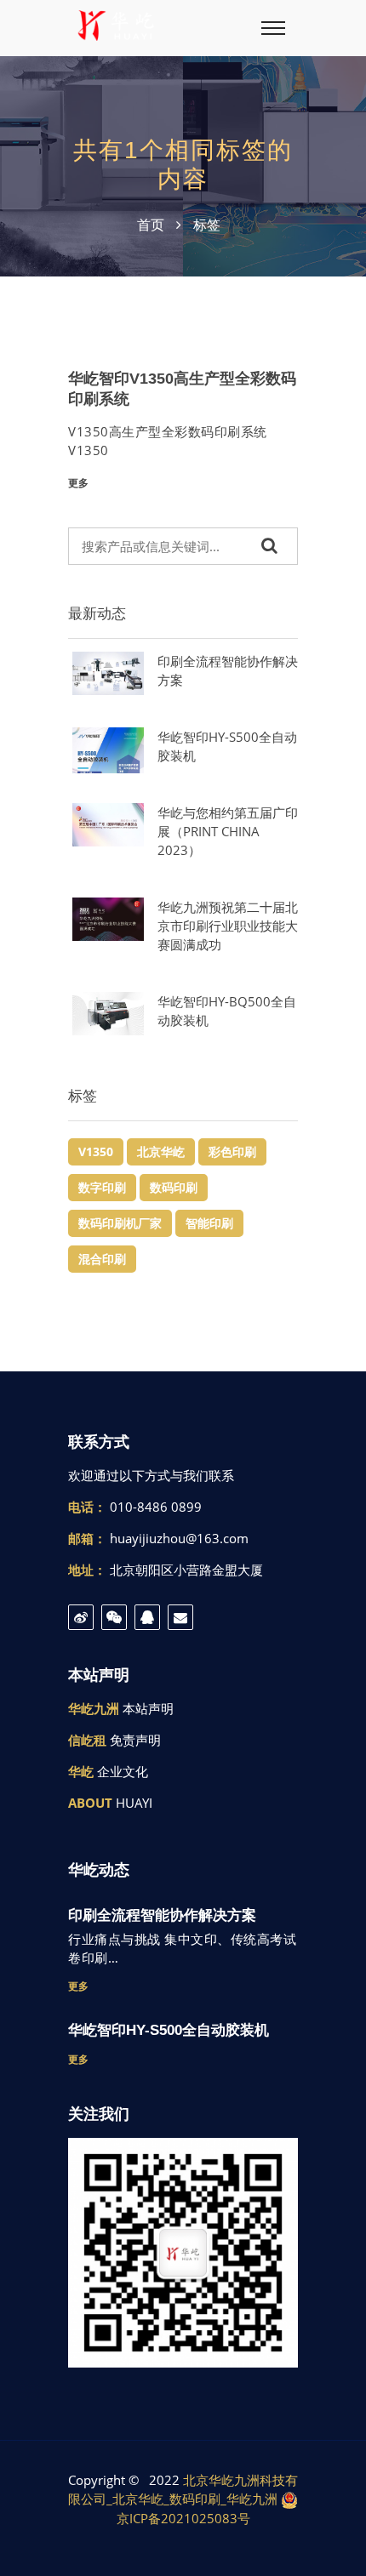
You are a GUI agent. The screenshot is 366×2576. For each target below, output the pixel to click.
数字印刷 (102, 1187)
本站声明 (148, 1708)
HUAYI (134, 1803)
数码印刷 (174, 1187)
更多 (78, 483)
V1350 (96, 1151)
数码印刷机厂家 (120, 1223)
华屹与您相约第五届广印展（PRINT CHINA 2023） (228, 831)
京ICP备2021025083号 (183, 2518)
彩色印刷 (232, 1151)
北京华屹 (161, 1151)
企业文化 (123, 1771)
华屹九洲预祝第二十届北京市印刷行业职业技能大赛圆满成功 (228, 926)
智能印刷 (209, 1223)
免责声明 (135, 1740)
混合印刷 (102, 1259)
